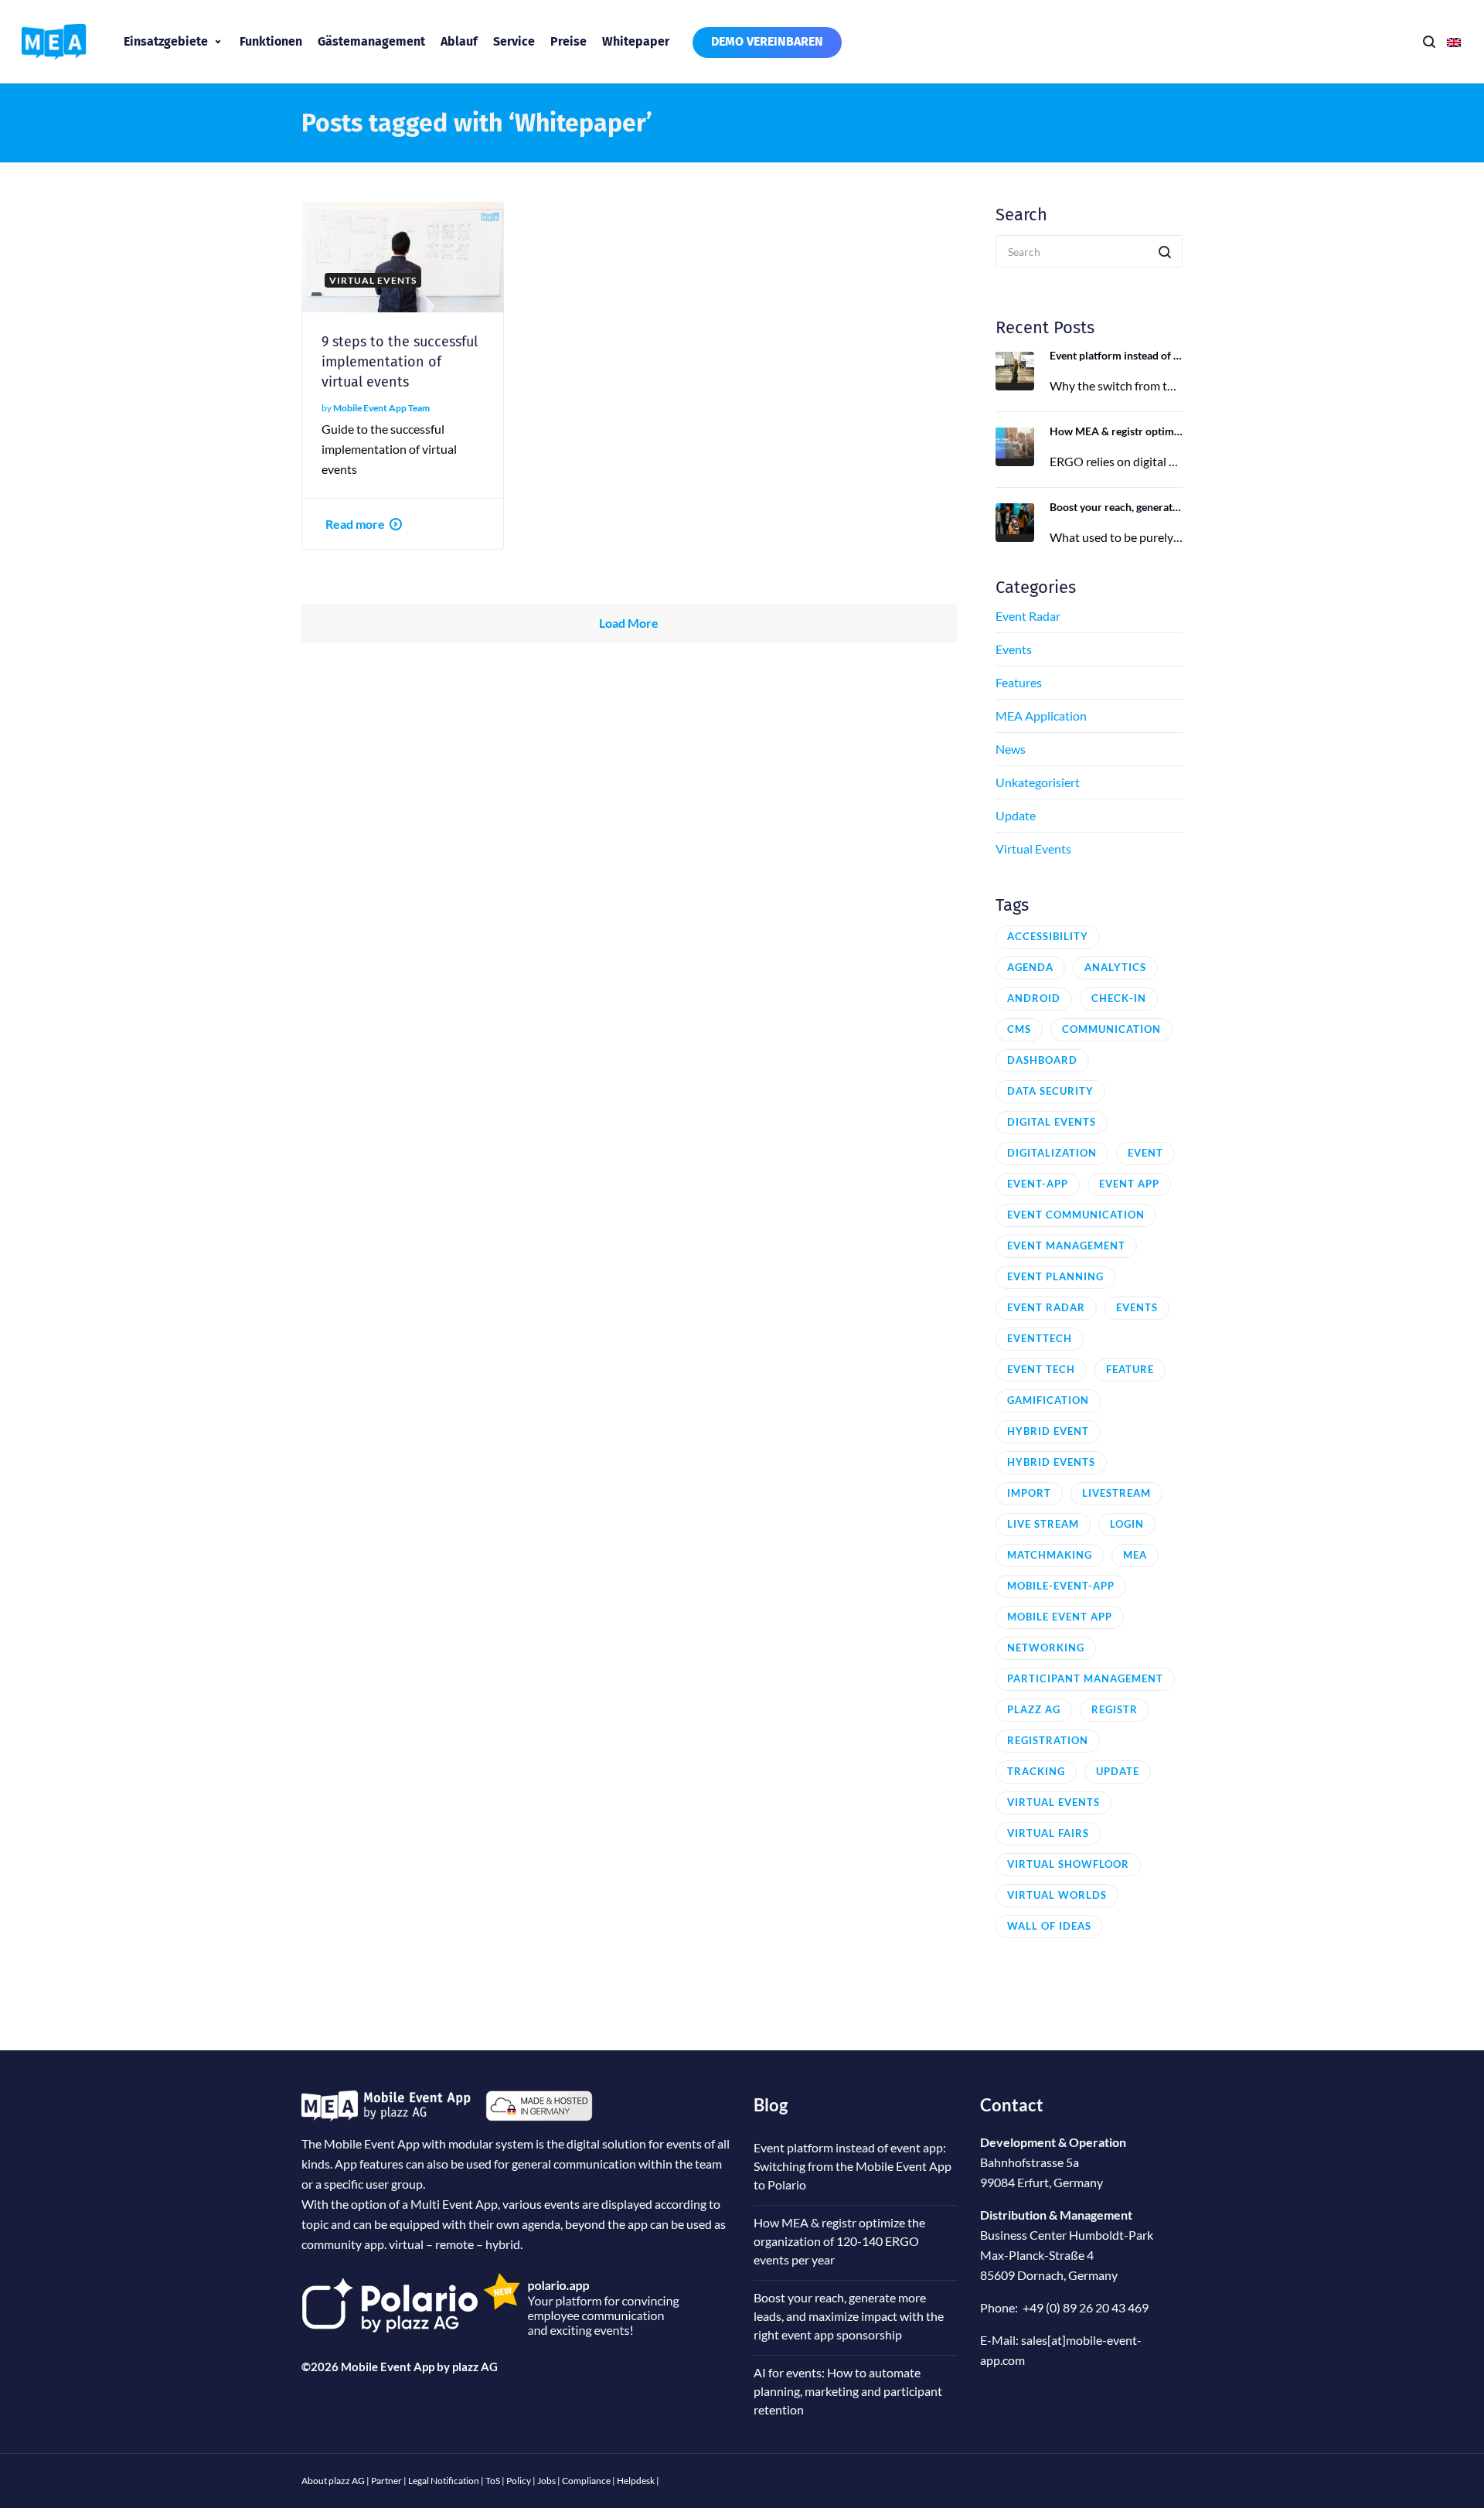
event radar (1046, 1307)
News (1011, 749)
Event (1145, 1153)
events (1137, 1307)
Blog (771, 2105)
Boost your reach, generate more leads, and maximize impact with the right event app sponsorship (1116, 507)
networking (1046, 1648)
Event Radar (1028, 616)
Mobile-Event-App (1061, 1586)
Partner (386, 2481)
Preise (568, 41)
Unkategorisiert (1038, 782)
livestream (1116, 1493)
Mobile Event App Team (381, 408)
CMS (1019, 1029)
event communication (1076, 1215)
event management (1066, 1245)
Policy (519, 2481)
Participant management (1085, 1678)
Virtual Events (1033, 848)
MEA (1135, 1555)
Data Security (1050, 1091)
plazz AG (475, 2367)
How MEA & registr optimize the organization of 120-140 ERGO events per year (1116, 431)
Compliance (586, 2481)
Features (1019, 682)
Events (1014, 649)
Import (1029, 1493)
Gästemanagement (371, 41)
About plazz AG (333, 2481)
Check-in (1119, 998)
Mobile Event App (1060, 1617)
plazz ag (1034, 1709)
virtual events (1053, 1802)
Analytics (1115, 967)
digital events (1052, 1122)
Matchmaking (1050, 1555)
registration (1048, 1740)
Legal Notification (444, 2481)
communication (1111, 1029)
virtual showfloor (1068, 1864)
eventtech (1040, 1338)
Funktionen (271, 41)
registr (1115, 1709)
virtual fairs (1048, 1833)
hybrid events (1051, 1462)
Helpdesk (636, 2481)
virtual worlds (1057, 1895)
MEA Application (1041, 716)
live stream (1043, 1524)
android (1034, 998)
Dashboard (1042, 1060)
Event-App (1038, 1184)
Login (1127, 1524)
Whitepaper (636, 41)
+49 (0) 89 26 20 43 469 (1086, 2307)
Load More (629, 623)
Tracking (1036, 1771)
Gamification (1048, 1400)
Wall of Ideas (1049, 1926)
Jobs (546, 2481)
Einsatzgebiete (166, 41)
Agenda (1030, 967)
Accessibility (1048, 936)
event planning (1055, 1276)
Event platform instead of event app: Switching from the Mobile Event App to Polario (1116, 355)
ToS (493, 2481)
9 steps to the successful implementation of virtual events (400, 362)
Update (1016, 815)
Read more (355, 524)
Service (514, 41)
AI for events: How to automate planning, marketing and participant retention (848, 2391)
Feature (1130, 1369)
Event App (1129, 1184)
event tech (1041, 1369)
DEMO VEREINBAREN (767, 41)
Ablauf (459, 41)
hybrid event (1048, 1431)
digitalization (1052, 1153)
